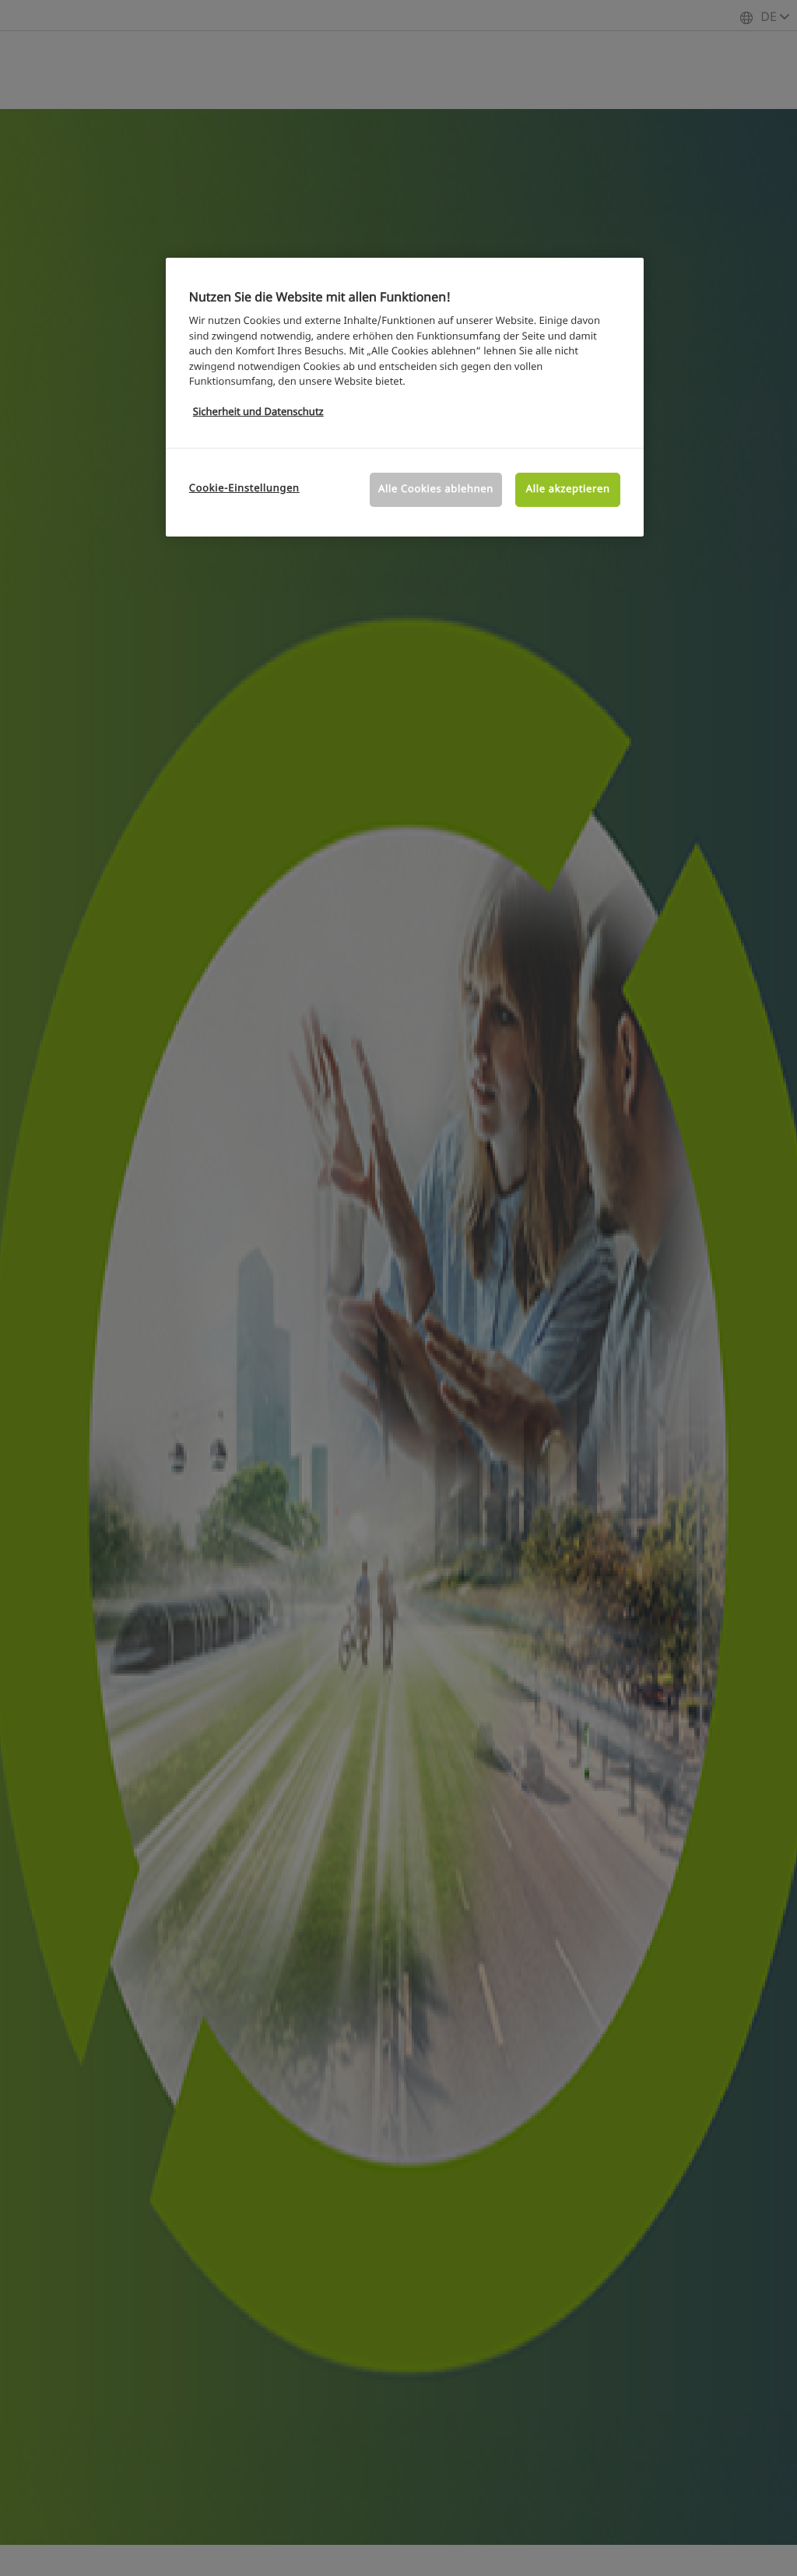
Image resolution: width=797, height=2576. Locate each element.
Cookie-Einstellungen (244, 489)
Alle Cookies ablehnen (436, 489)
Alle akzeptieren (568, 489)
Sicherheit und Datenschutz (258, 412)
